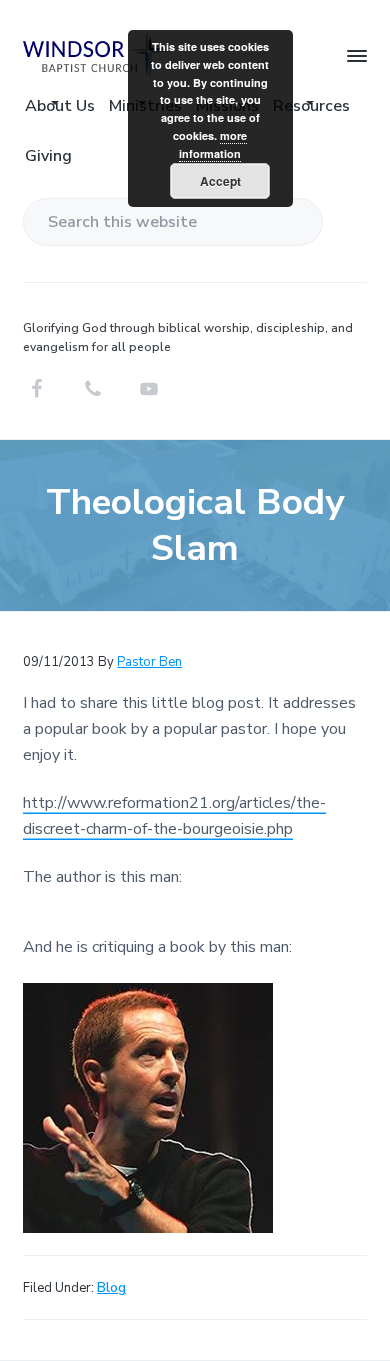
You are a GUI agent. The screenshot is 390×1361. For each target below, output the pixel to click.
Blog (111, 1288)
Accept (220, 181)
